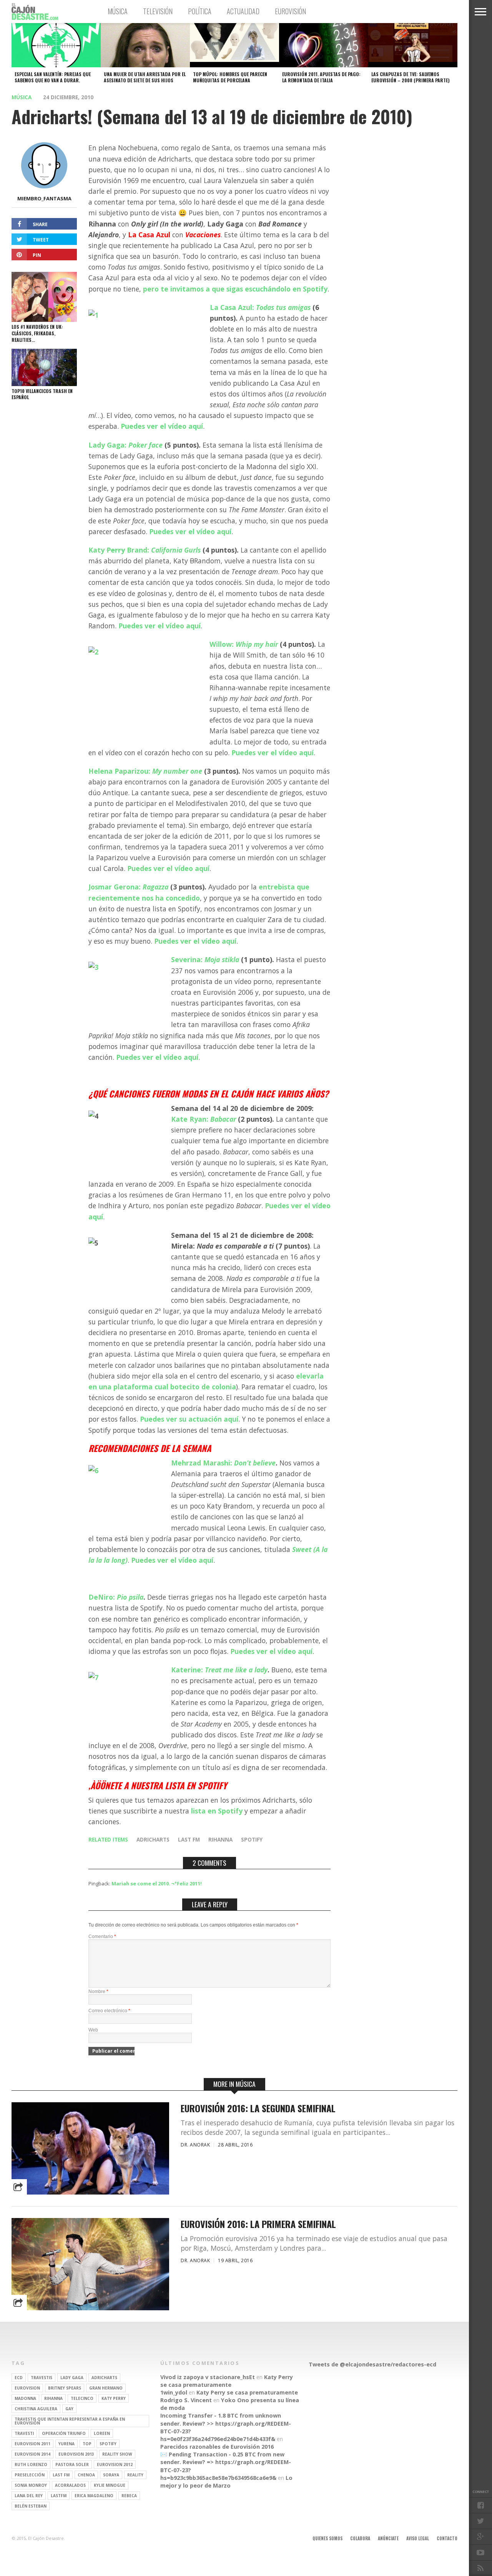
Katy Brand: (145, 550)
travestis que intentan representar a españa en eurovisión (70, 2421)
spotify (252, 1839)
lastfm (59, 2496)
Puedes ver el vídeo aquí (162, 426)
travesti (24, 2433)
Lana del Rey (29, 2496)
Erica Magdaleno (94, 2496)
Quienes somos (327, 2538)
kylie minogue (110, 2485)
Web (93, 2030)
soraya (111, 2475)
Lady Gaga (72, 2378)
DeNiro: (116, 1597)
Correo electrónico (109, 2011)
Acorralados (70, 2485)
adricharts (153, 1839)
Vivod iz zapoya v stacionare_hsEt (208, 2377)
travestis (42, 2378)
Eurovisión (290, 11)
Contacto (447, 2538)
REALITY (135, 2475)
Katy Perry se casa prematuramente (227, 2381)
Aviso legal (418, 2538)
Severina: (205, 959)
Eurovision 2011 (32, 2444)
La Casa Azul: (260, 307)
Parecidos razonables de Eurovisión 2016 (217, 2447)
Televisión (158, 11)
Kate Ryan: (204, 1119)
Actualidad (243, 11)
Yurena (66, 2444)
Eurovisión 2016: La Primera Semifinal (258, 2224)
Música (118, 11)
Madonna (25, 2398)
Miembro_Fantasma (44, 198)
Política (200, 11)
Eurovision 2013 (76, 2454)
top (87, 2444)
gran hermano (106, 2388)
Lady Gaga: (125, 445)
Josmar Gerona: (128, 887)
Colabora (360, 2538)
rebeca (129, 2496)
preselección (30, 2475)
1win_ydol (174, 2392)
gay (69, 2409)
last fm (189, 1839)
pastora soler (72, 2464)
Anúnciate (388, 2538)
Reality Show (117, 2454)
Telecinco (82, 2398)
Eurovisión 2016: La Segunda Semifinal (258, 2108)
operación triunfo (64, 2433)
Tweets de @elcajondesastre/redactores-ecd (372, 2364)
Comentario (102, 1937)
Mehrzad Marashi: (223, 1463)
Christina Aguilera (36, 2409)
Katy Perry (114, 2398)
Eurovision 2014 (32, 2454)
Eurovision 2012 (115, 2464)
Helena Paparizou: (145, 771)
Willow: (244, 644)
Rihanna (220, 1839)
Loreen (102, 2433)
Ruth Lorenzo (31, 2464)
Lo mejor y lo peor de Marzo (226, 2482)
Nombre (98, 1992)
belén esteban (31, 2506)
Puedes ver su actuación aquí (189, 1419)
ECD (19, 2378)
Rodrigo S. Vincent (186, 2400)
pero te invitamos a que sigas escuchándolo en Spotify (235, 289)
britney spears (65, 2388)
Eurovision (27, 2388)
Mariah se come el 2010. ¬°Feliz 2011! (157, 1883)
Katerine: (219, 1670)
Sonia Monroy (31, 2485)
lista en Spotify (218, 1811)
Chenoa (86, 2475)
